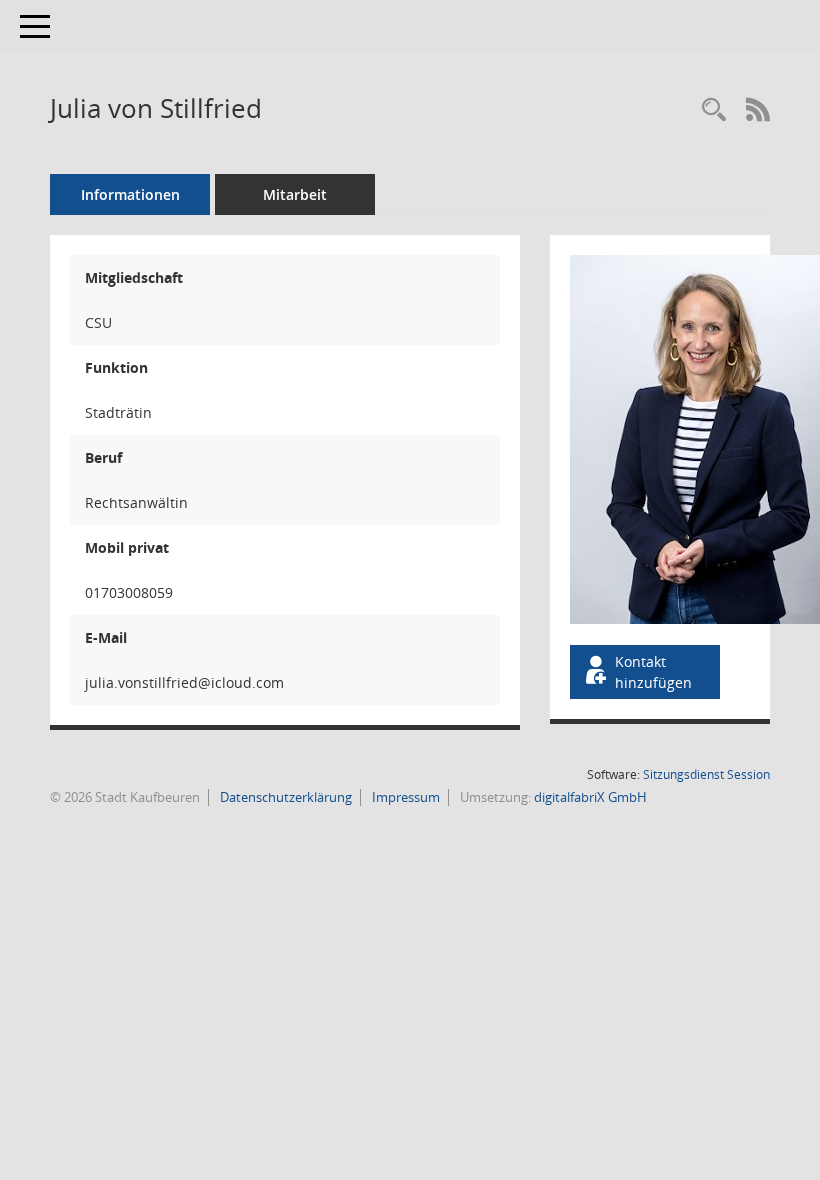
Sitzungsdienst (706, 774)
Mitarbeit (295, 194)
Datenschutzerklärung (284, 797)
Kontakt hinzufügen (653, 672)
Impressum (404, 797)
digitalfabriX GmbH (590, 797)
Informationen (130, 194)
